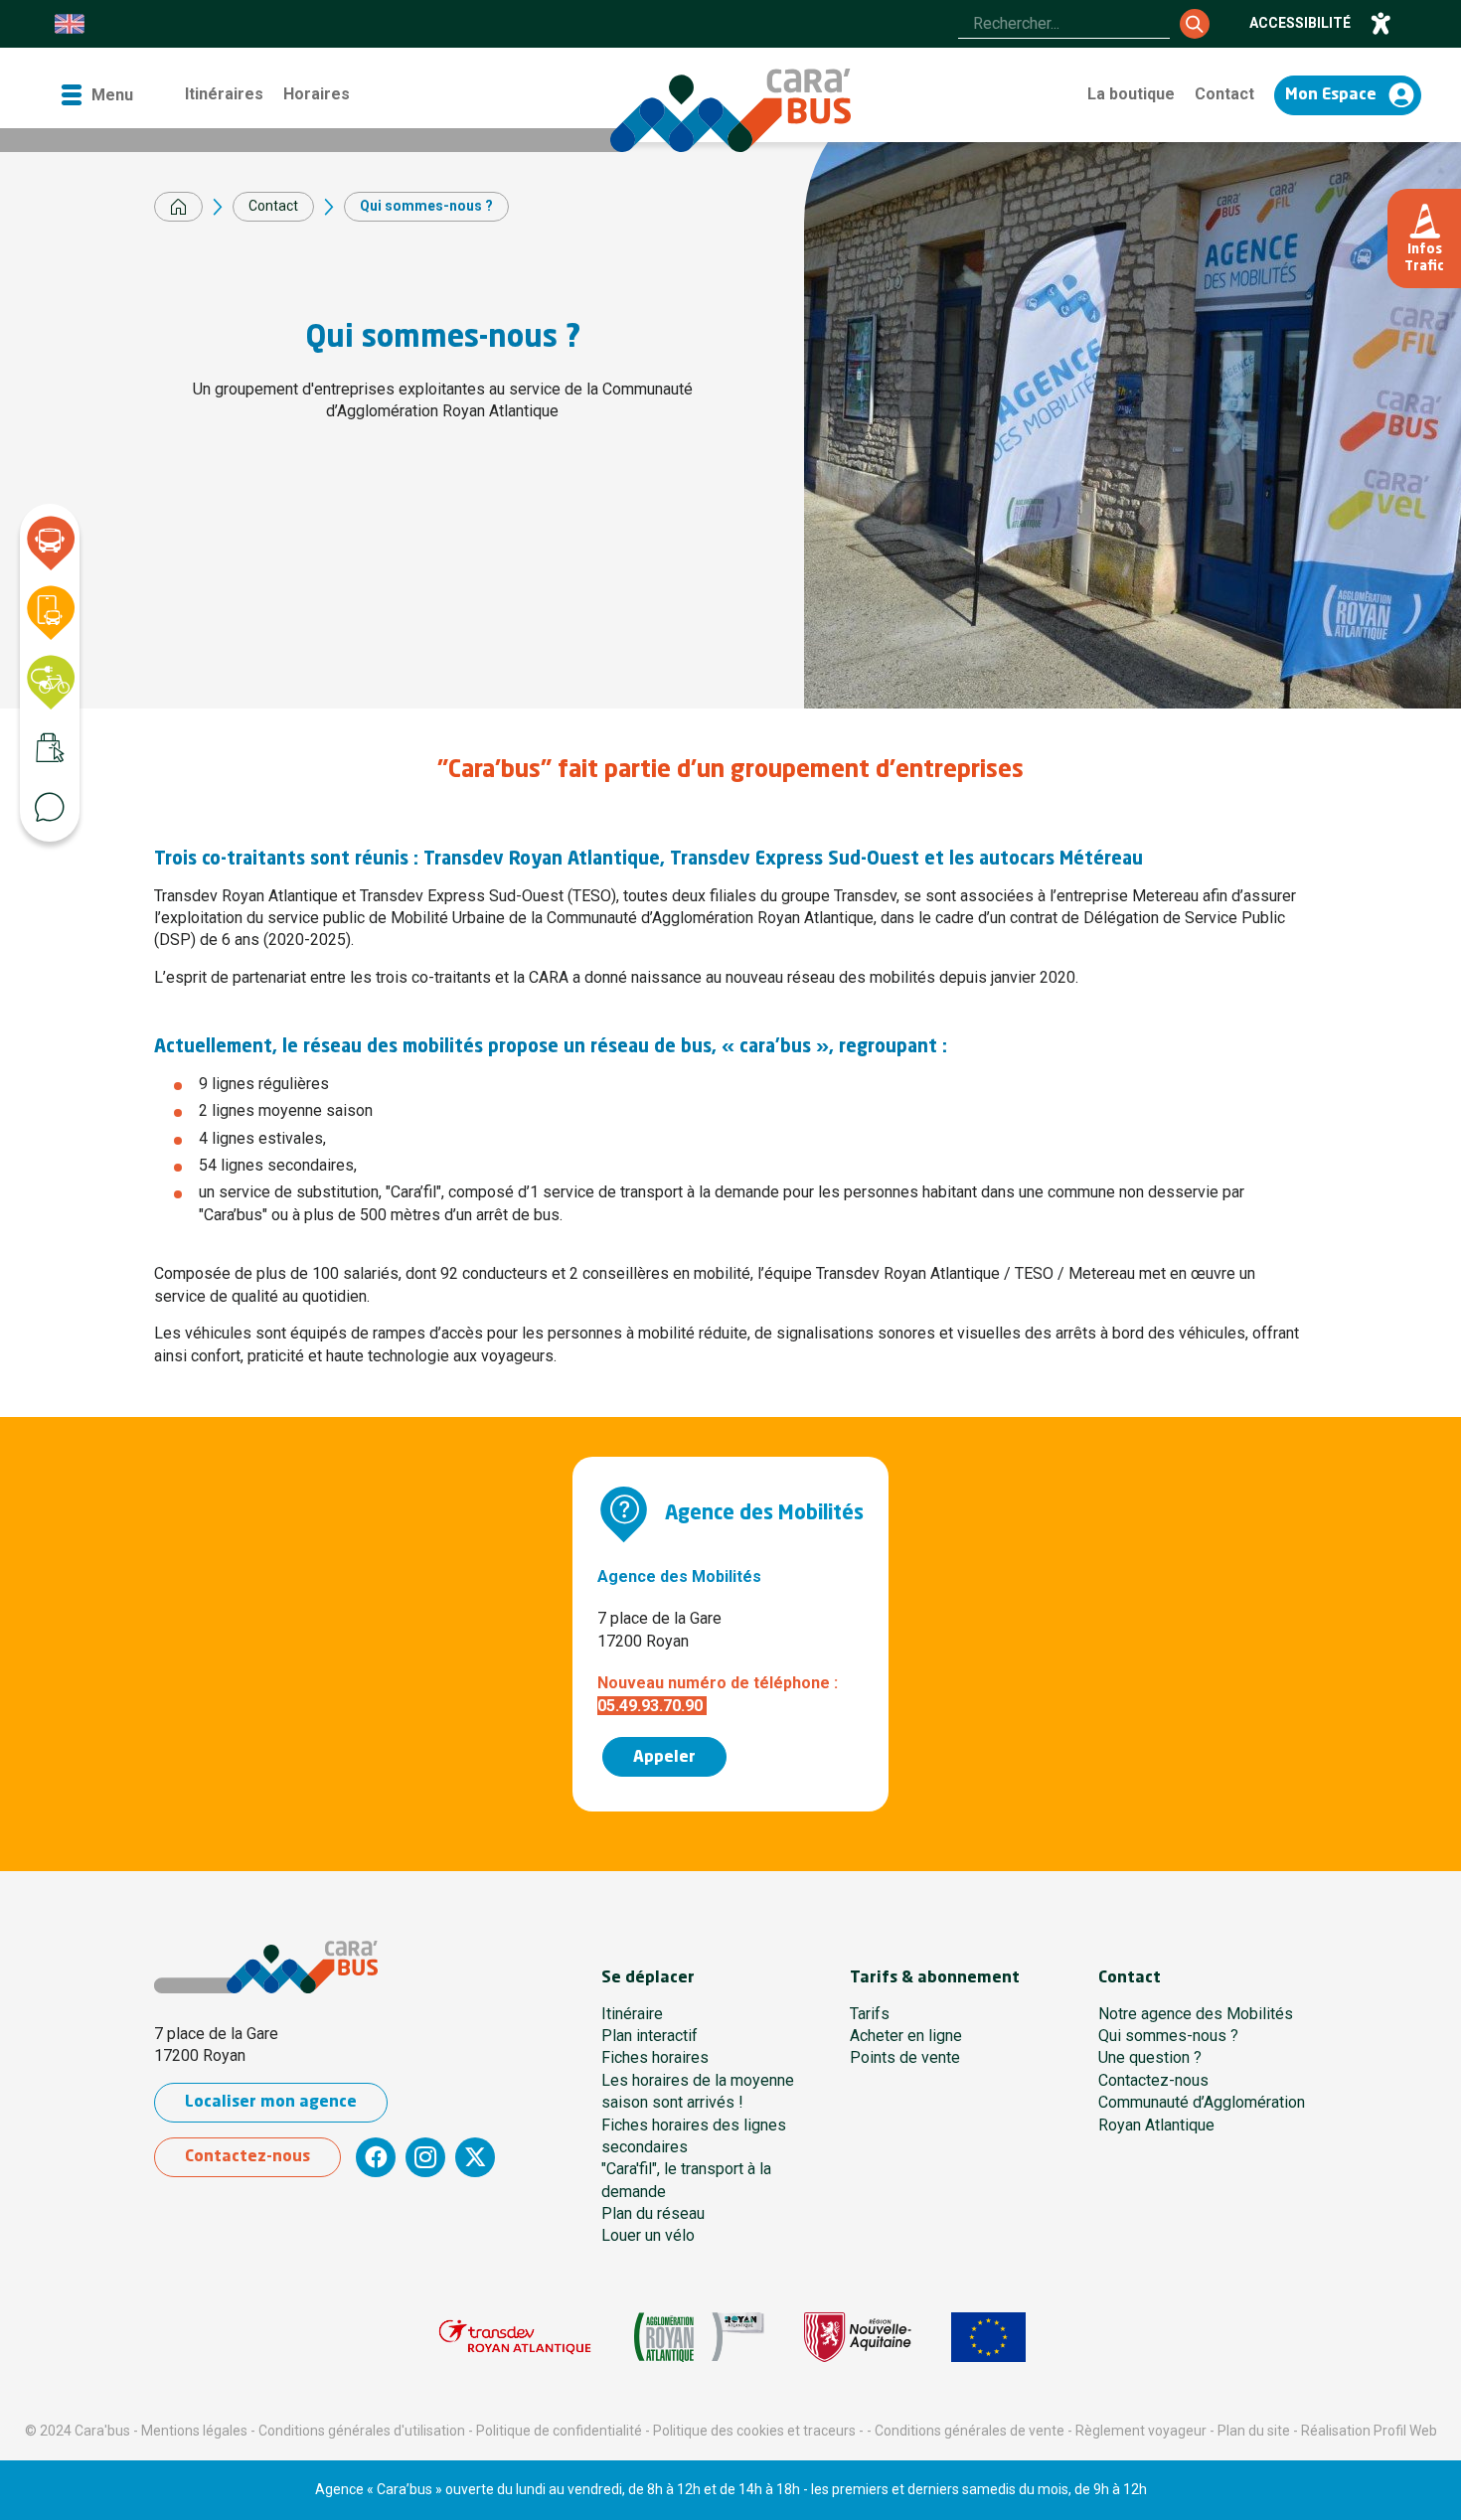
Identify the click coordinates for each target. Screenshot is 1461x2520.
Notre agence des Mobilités (1196, 2014)
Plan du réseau (653, 2213)
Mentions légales (194, 2431)
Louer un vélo (648, 2235)
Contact (1224, 94)
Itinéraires (224, 94)
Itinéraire (632, 2014)
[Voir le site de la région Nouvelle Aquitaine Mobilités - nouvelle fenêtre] (858, 2337)
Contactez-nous (247, 2157)
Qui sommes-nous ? (1168, 2036)
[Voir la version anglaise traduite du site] (70, 24)
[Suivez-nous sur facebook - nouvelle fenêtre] (376, 2157)
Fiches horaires (655, 2057)
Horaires (317, 94)
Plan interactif (649, 2036)
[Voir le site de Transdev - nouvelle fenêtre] (515, 2337)
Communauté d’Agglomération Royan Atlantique (1202, 2113)
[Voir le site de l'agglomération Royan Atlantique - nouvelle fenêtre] (700, 2337)
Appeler (664, 1758)
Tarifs (870, 2014)
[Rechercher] (1195, 24)
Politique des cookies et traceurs (754, 2431)
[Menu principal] (96, 95)
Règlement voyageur (1141, 2431)
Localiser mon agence (271, 2103)
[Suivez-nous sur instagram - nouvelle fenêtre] (425, 2157)
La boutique (1131, 94)
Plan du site (1254, 2431)
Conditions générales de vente (970, 2431)
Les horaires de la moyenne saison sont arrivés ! (698, 2091)
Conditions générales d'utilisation (362, 2431)
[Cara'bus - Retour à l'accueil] (730, 110)
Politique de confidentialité (559, 2431)
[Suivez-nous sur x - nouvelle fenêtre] (475, 2157)
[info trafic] (1424, 238)
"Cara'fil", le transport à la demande (686, 2180)
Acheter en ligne (906, 2036)
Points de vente (905, 2057)
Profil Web (1405, 2431)
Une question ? (1150, 2057)
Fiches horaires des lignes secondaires (694, 2136)
